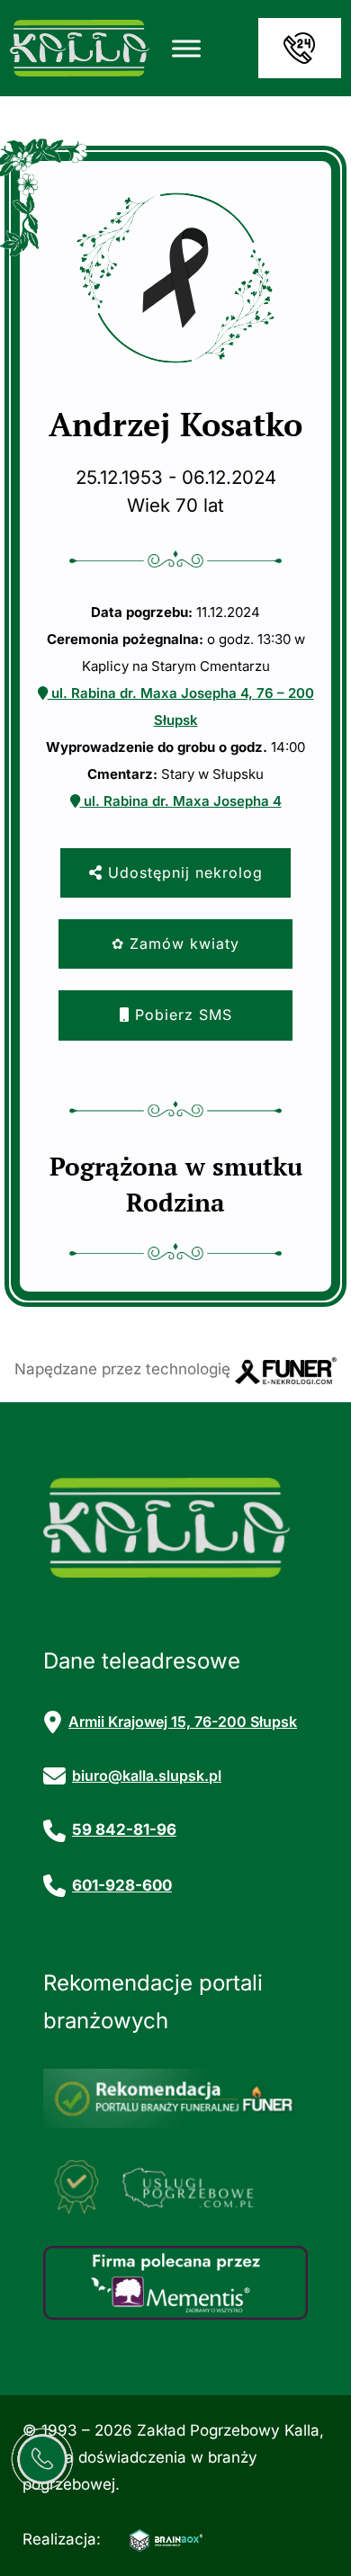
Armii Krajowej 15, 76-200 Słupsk (183, 1722)
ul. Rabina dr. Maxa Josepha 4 (181, 801)
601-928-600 (122, 1885)
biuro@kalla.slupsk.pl (147, 1775)
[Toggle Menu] (186, 48)
